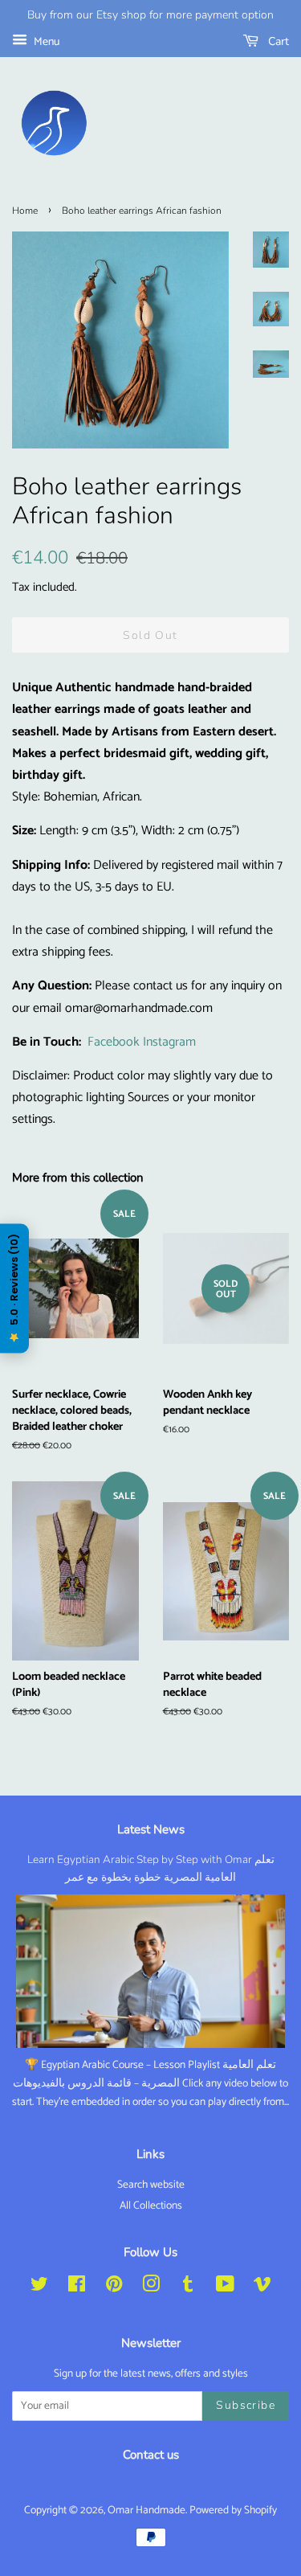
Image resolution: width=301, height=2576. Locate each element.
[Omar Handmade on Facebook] (77, 2287)
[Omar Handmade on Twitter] (39, 2287)
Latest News (151, 1829)
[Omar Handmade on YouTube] (225, 2287)
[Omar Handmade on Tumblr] (188, 2287)
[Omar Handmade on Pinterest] (114, 2287)
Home (25, 211)
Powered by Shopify (233, 2510)
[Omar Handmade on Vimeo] (262, 2287)
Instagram (169, 1042)
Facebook (114, 1042)
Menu (45, 42)
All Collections (151, 2205)
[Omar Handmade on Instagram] (151, 2287)
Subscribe (246, 2405)
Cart (277, 41)
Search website (151, 2185)
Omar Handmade (146, 2510)
